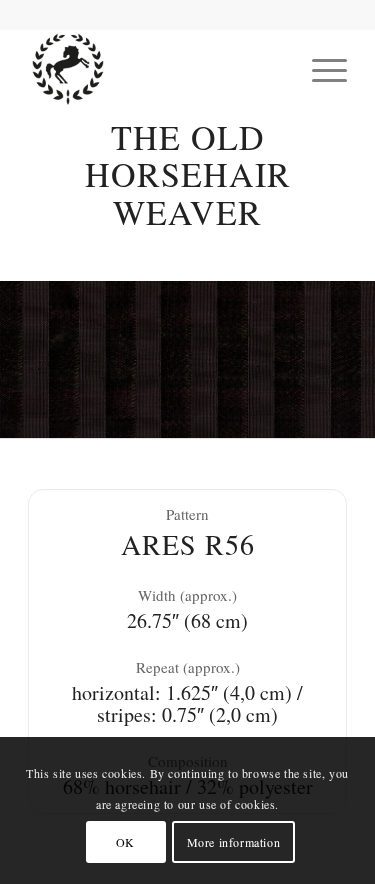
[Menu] (319, 69)
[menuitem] (319, 69)
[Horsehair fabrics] (155, 69)
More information (234, 842)
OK (125, 842)
